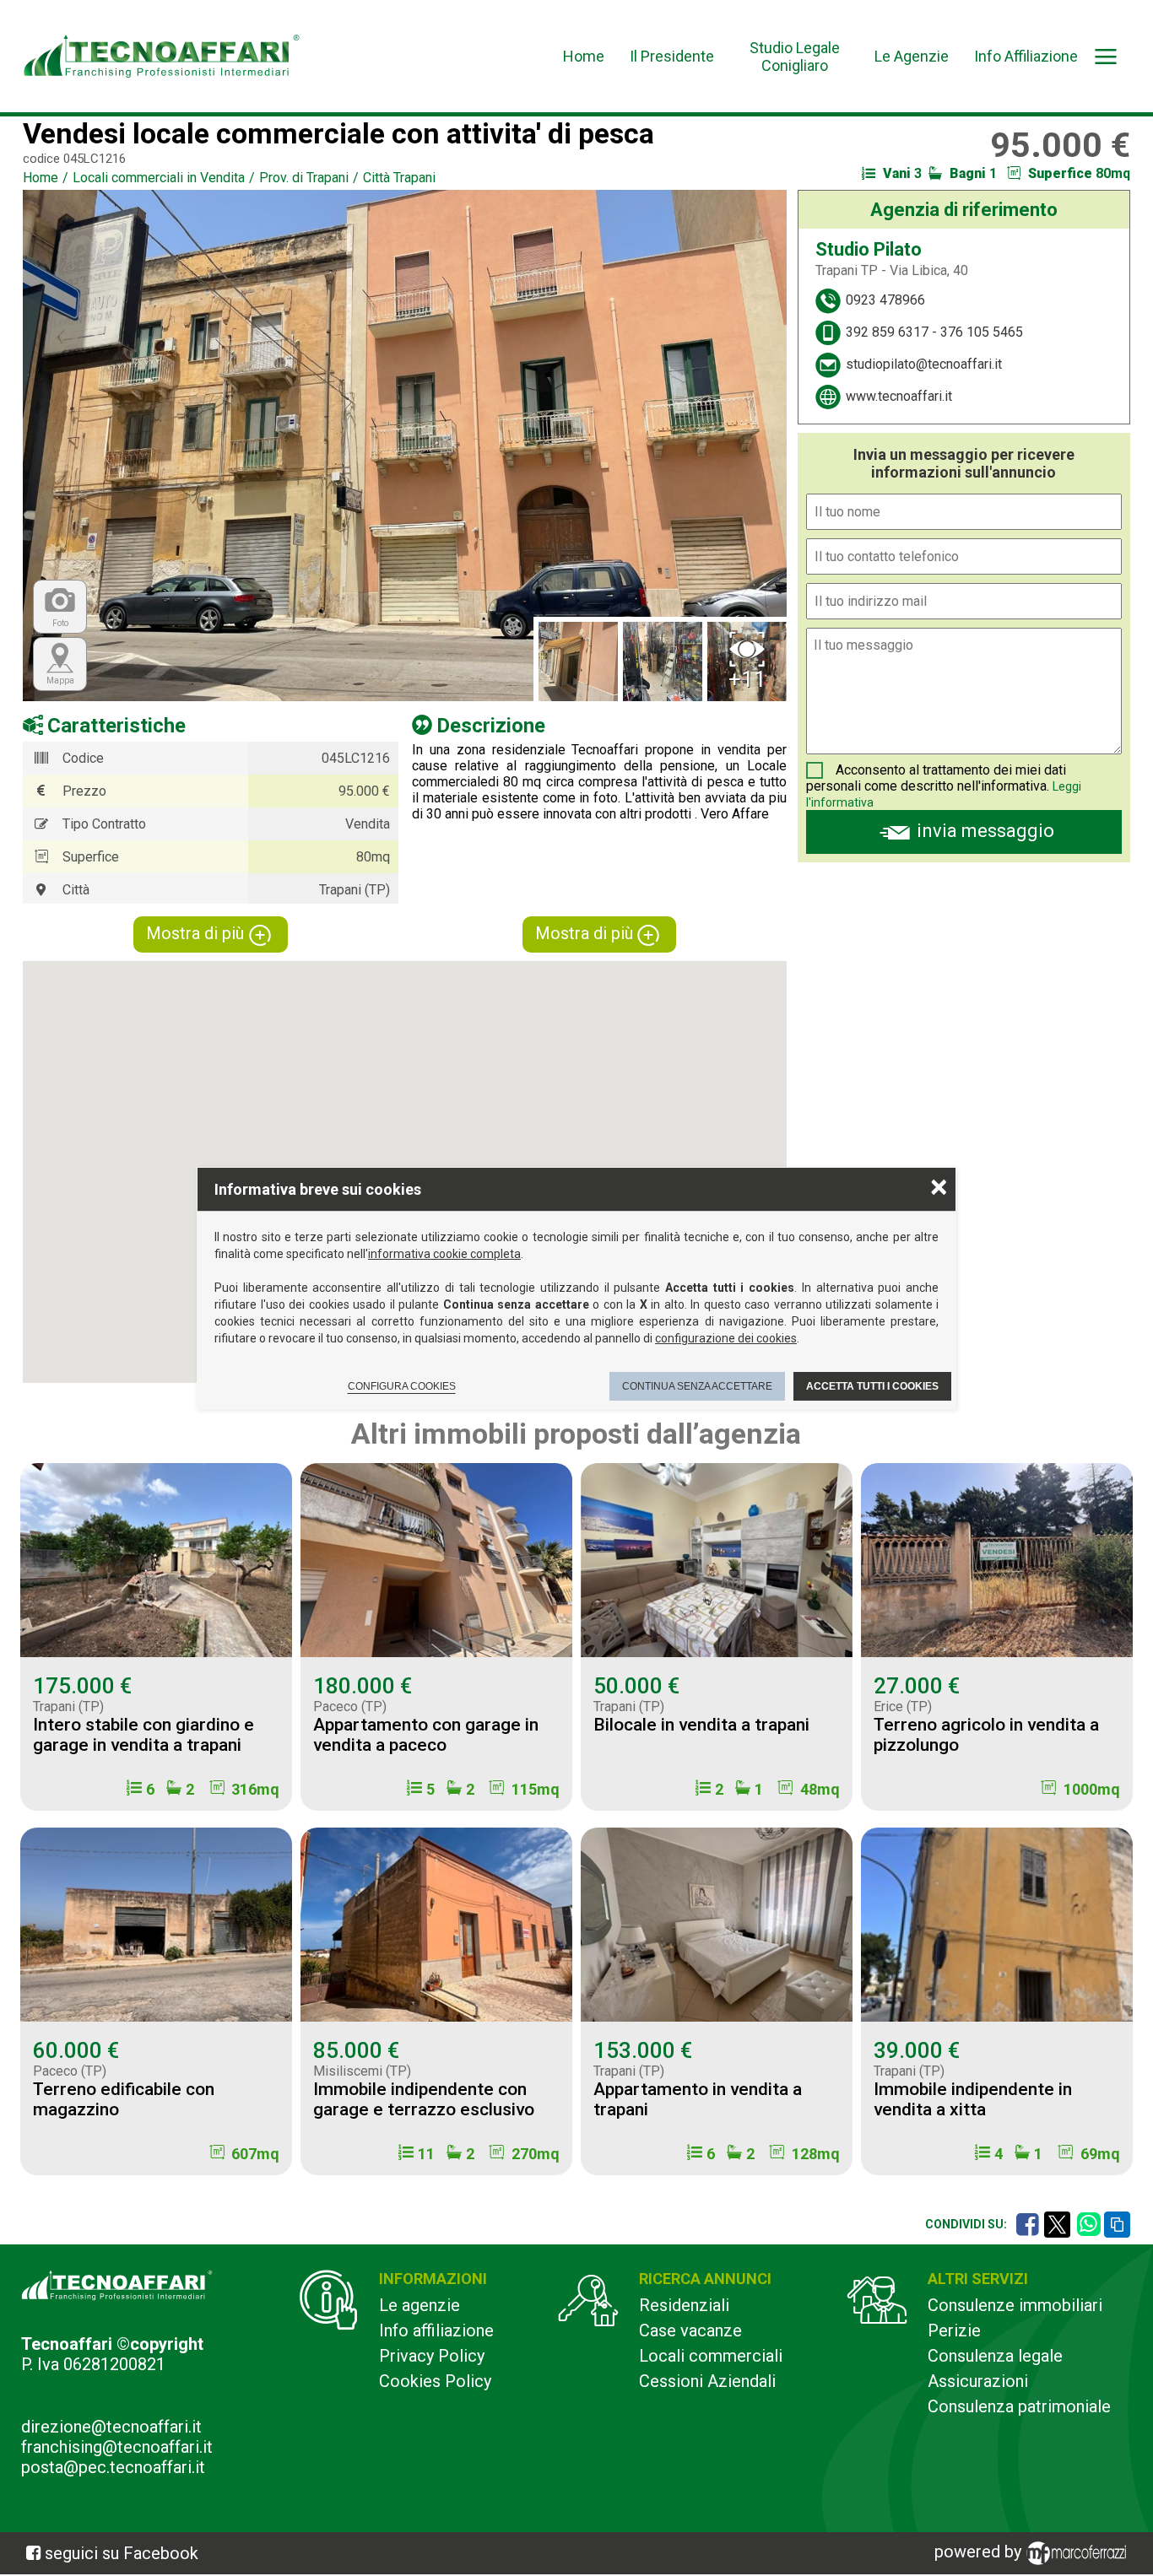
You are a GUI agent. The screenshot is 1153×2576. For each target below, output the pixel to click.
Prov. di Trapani (304, 178)
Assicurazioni (978, 2381)
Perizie (954, 2330)
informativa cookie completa (444, 1254)
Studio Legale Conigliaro (795, 57)
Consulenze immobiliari (1015, 2305)
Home (584, 56)
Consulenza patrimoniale (1019, 2406)
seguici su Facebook (122, 2553)
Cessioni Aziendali (707, 2381)
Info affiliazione (436, 2330)
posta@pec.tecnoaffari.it (113, 2467)
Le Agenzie (912, 56)
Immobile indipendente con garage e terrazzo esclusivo (424, 2099)
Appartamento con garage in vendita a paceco (426, 1735)
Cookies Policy (435, 2381)
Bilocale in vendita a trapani (701, 1725)
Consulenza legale (995, 2356)
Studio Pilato (869, 249)
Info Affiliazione (1026, 56)
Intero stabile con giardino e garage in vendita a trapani (143, 1735)
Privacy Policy (432, 2356)
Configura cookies (402, 1386)
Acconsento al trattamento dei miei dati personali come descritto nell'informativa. (936, 778)
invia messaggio (985, 831)
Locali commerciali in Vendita (159, 178)
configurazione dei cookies (726, 1338)
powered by (980, 2552)
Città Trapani (399, 178)
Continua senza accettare (697, 1386)
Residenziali (684, 2305)
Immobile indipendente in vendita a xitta (973, 2099)
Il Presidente (672, 56)
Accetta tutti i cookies (872, 1386)
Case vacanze (690, 2330)
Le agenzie (420, 2305)
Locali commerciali (711, 2356)
